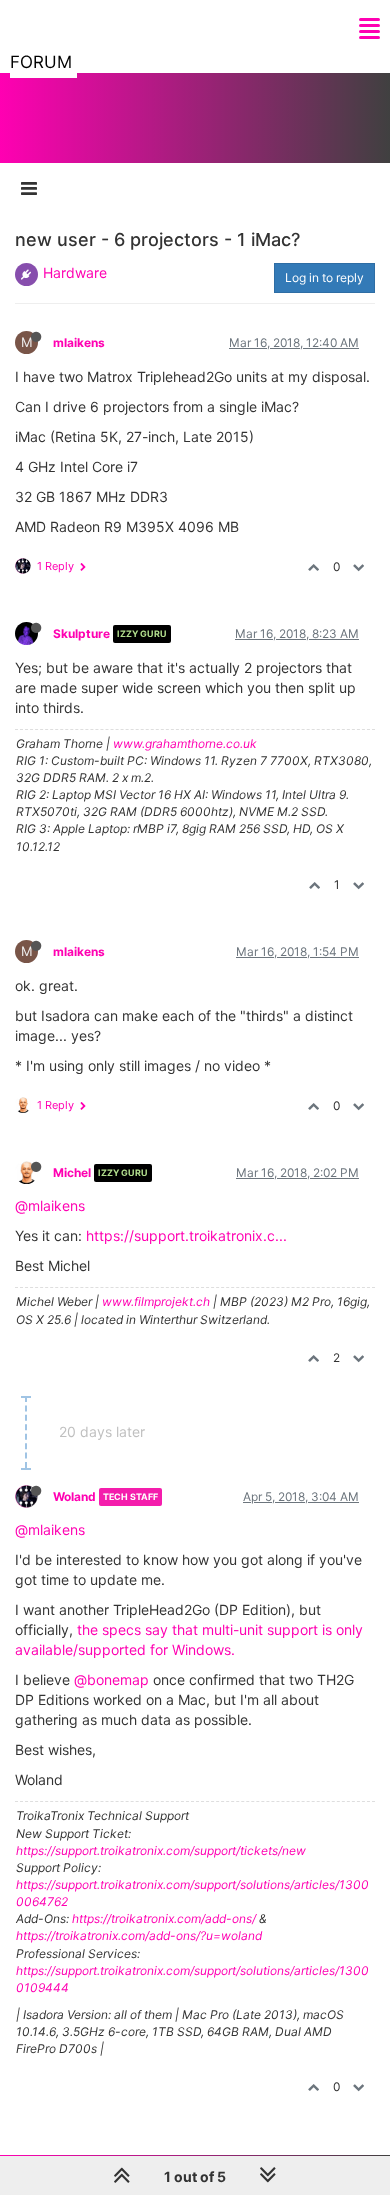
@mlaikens (50, 1205)
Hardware (75, 272)
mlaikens (79, 342)
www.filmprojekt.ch (156, 1301)
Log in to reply (324, 277)
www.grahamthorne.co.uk (185, 743)
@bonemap (111, 1679)
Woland (74, 1496)
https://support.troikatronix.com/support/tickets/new (161, 1850)
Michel (72, 1172)
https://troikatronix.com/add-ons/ (164, 1918)
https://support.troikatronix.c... (186, 1235)
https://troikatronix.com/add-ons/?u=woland (139, 1935)
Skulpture (81, 633)
